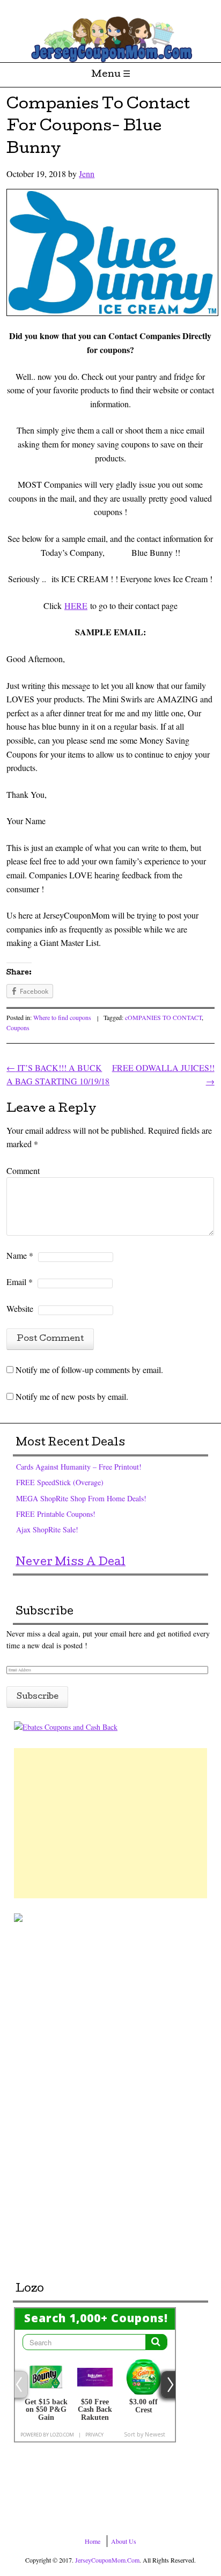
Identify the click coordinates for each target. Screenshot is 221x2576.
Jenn (87, 174)
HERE (76, 606)
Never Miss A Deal (71, 1563)
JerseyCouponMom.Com (107, 2560)
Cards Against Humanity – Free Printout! (79, 1467)
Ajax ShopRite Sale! (47, 1529)
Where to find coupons (62, 1017)
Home (93, 2541)
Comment (23, 1170)
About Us (124, 2541)
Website (20, 1308)
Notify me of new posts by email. (72, 1396)
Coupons (18, 1028)
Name (20, 1255)
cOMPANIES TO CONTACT (163, 1017)
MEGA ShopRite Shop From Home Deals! (81, 1498)
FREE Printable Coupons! (56, 1514)
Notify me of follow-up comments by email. (89, 1370)
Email (20, 1282)
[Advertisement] (110, 1823)
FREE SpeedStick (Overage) (60, 1482)
